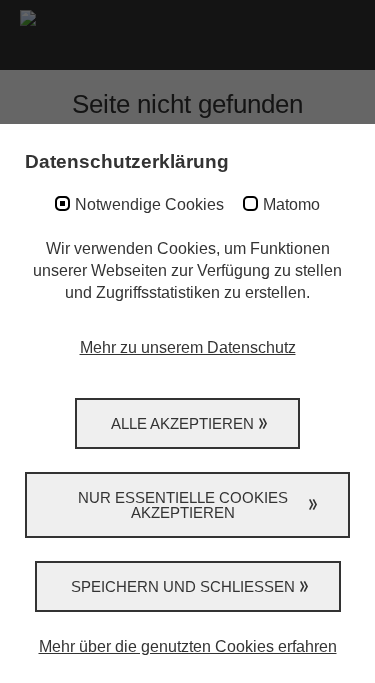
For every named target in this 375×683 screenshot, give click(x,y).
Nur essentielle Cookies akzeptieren (183, 505)
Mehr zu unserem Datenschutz (188, 347)
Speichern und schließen (183, 586)
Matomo (291, 204)
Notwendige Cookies (149, 204)
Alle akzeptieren (182, 423)
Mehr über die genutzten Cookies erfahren (188, 646)
